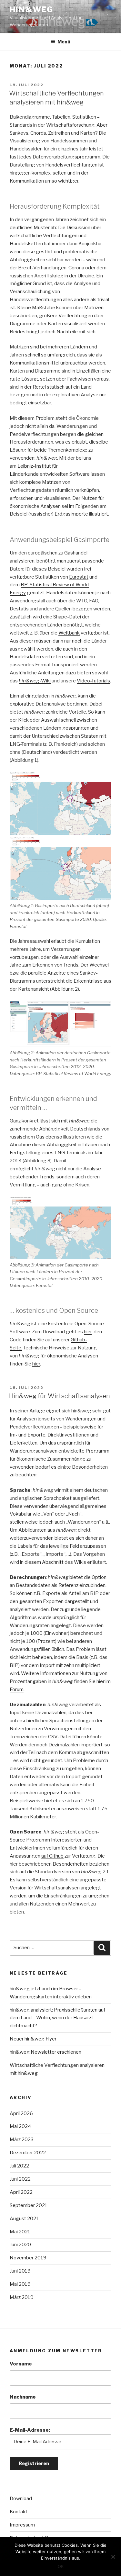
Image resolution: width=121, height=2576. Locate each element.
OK (61, 2566)
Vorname (21, 2364)
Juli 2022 (19, 2166)
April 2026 (21, 2113)
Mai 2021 (20, 2232)
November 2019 (28, 2258)
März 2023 (22, 2139)
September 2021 (29, 2205)
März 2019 (22, 2297)
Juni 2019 (20, 2271)
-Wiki (35, 681)
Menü (64, 42)
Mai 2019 (20, 2284)
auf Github (52, 1856)
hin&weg (31, 9)
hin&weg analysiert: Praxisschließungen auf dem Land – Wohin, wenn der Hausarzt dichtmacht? (57, 2018)
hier (88, 1332)
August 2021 (24, 2219)
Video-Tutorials (93, 681)
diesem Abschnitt (44, 1562)
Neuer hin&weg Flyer (33, 2039)
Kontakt (19, 2512)
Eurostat (79, 577)
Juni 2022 (20, 2179)
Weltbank (69, 633)
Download (21, 2499)
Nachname (23, 2397)
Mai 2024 (20, 2126)
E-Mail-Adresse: (30, 2430)
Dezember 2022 (28, 2153)
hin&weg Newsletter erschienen (45, 2052)
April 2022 (21, 2192)
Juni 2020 (20, 2245)
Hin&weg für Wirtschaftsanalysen (60, 1396)
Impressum (22, 2525)
